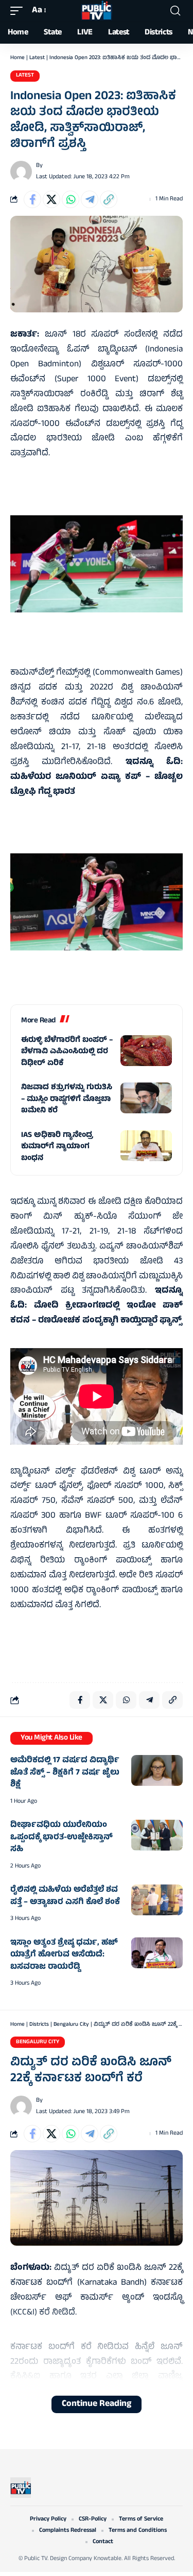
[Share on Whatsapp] (71, 199)
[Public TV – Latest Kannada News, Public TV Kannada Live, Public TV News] (21, 2488)
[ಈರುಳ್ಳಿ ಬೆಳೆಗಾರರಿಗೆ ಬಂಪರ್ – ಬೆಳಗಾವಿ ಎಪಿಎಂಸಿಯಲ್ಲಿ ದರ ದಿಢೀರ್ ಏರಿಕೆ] (146, 1051)
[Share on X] (51, 199)
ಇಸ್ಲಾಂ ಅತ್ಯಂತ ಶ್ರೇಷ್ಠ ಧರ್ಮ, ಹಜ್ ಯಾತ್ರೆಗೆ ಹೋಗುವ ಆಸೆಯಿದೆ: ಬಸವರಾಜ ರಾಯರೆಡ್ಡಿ (64, 1955)
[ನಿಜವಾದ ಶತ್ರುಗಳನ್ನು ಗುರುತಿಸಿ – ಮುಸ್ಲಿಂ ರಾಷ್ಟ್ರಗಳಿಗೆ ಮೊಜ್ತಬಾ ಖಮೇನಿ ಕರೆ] (146, 1098)
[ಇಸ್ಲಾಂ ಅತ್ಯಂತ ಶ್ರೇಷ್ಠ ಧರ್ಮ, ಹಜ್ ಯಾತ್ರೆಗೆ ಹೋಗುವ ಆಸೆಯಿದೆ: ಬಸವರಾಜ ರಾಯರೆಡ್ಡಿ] (157, 1953)
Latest (37, 58)
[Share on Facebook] (32, 199)
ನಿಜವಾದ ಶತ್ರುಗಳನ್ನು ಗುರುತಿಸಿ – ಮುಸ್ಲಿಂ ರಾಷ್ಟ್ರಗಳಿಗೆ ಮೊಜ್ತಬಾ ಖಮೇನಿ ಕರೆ (67, 1099)
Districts (39, 2025)
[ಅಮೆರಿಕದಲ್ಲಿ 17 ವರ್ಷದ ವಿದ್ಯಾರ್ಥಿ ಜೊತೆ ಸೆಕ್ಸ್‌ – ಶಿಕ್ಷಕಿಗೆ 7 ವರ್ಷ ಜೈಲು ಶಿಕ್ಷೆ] (157, 1770)
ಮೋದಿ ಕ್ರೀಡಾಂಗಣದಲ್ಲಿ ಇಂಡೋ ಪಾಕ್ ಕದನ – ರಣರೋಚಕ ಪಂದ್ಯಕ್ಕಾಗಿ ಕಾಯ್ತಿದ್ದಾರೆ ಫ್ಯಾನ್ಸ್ (97, 1313)
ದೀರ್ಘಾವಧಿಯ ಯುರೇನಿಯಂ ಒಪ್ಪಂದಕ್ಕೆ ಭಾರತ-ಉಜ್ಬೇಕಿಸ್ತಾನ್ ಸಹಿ (62, 1837)
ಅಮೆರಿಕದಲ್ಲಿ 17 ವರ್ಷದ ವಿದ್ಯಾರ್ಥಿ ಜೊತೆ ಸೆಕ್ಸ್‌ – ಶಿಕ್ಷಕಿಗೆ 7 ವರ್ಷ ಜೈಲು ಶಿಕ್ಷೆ (65, 1773)
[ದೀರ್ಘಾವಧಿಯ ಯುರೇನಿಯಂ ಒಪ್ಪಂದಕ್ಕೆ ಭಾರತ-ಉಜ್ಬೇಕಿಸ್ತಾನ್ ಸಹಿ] (157, 1835)
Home (17, 58)
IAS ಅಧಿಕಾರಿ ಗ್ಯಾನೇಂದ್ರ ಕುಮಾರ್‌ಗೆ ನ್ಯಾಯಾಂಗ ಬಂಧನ (57, 1147)
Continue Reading (97, 2404)
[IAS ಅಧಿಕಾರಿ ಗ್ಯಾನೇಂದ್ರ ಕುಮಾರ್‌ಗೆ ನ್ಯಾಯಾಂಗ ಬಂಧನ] (146, 1146)
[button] (19, 11)
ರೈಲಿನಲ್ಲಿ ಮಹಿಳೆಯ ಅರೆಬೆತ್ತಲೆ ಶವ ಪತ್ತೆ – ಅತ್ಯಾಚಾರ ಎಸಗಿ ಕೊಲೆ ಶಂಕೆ (65, 1896)
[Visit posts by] (21, 172)
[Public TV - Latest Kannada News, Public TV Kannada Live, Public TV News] (96, 11)
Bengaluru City (71, 2025)
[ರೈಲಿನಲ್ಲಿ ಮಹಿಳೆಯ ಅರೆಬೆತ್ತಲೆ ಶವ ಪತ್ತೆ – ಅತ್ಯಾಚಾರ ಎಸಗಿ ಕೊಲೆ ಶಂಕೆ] (157, 1900)
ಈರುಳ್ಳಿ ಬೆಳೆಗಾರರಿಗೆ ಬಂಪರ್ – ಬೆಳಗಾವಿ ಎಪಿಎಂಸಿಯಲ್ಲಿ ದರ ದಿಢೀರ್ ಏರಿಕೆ (67, 1052)
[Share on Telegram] (90, 199)
